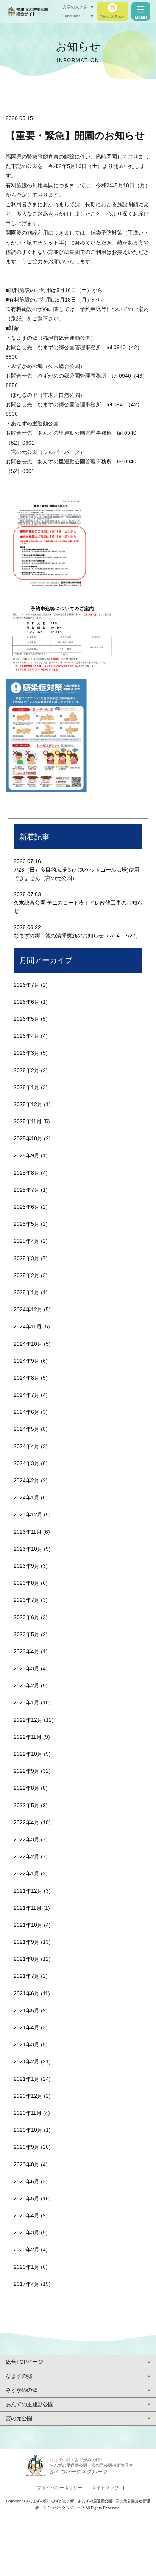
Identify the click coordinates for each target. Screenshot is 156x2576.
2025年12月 (28, 1104)
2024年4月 (27, 1446)
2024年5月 (27, 1429)
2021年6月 (27, 1993)
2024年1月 (27, 1497)
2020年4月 (27, 2215)
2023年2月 (27, 1685)
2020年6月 (27, 2181)
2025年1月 (27, 1292)
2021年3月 (27, 2044)
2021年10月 (28, 1925)
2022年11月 (28, 1737)
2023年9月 (27, 1566)
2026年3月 (27, 1053)
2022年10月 (28, 1754)
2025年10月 (28, 1138)
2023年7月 (27, 1600)
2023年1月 (27, 1702)
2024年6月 (27, 1412)
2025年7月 (27, 1190)
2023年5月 (27, 1634)
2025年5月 (27, 1224)
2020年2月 (27, 2250)
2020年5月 (27, 2198)
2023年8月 (27, 1583)
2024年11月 (28, 1326)
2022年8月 (27, 1788)
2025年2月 (27, 1275)
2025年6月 (27, 1207)
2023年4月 (27, 1651)
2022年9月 (27, 1771)
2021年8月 (27, 1959)
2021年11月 (28, 1908)
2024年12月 (28, 1309)
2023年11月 (28, 1532)
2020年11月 (28, 2113)
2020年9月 (27, 2147)
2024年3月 (27, 1463)
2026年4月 (27, 1036)
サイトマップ (105, 2488)
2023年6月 (27, 1617)
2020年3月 (27, 2232)
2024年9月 (27, 1361)
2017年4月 (27, 2284)
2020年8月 (27, 2164)
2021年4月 (27, 2027)
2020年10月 (28, 2130)
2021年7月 (27, 1976)
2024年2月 (27, 1480)
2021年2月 (27, 2061)
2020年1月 (27, 2267)
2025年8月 (27, 1173)
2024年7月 (27, 1395)
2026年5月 (27, 1019)
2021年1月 (27, 2079)
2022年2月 (27, 1856)
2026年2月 (27, 1070)
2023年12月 (28, 1514)
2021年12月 (28, 1891)
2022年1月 (27, 1873)
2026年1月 (27, 1087)
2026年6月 (27, 1002)
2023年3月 (27, 1668)
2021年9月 (27, 1942)
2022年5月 (27, 1805)
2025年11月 (28, 1121)
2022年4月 (27, 1822)
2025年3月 (27, 1258)
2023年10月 (28, 1549)
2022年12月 (28, 1720)
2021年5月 (27, 2010)
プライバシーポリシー (59, 2488)
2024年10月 (28, 1344)
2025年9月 (27, 1155)
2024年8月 (27, 1378)
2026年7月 (27, 985)
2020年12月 (28, 2096)
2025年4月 (27, 1241)
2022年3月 (27, 1839)
